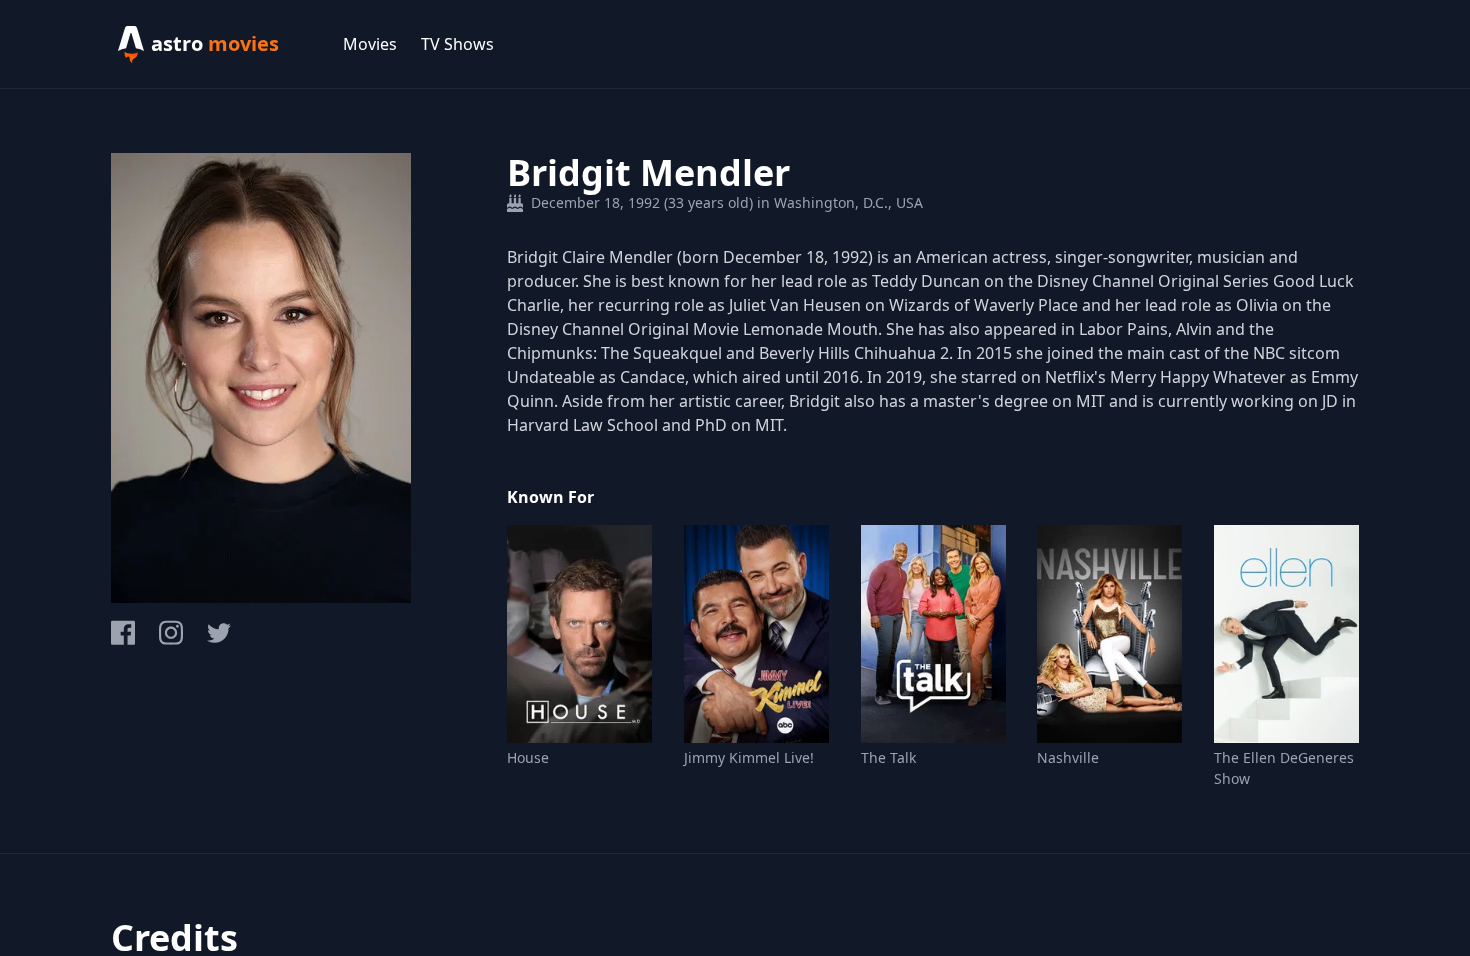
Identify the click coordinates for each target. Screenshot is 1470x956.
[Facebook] (123, 632)
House (528, 757)
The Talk (888, 757)
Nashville (1068, 757)
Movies (370, 44)
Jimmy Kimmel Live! (749, 757)
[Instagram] (171, 632)
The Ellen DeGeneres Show (1284, 768)
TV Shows (457, 44)
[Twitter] (219, 633)
